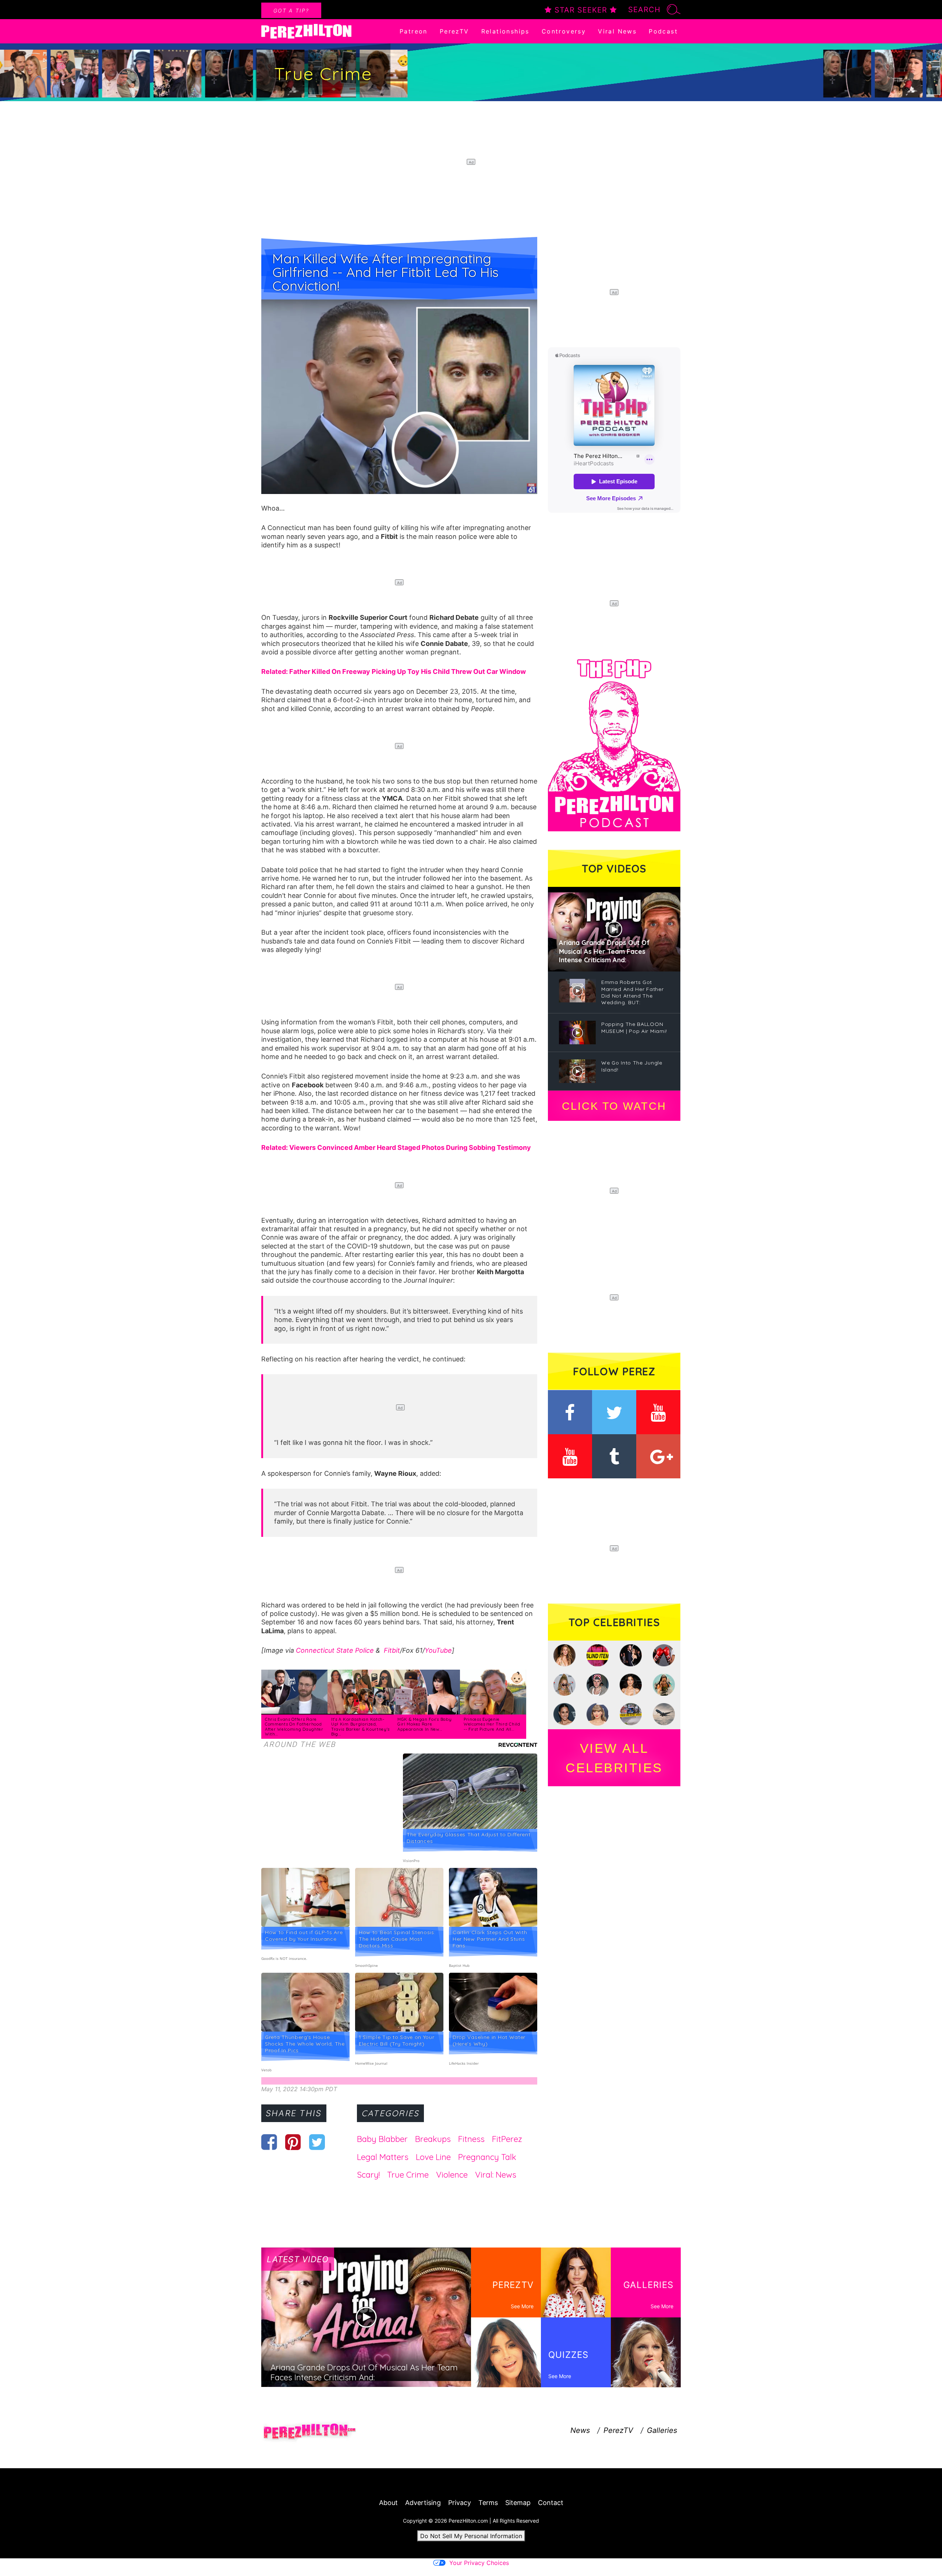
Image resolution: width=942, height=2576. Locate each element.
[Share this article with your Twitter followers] (317, 2142)
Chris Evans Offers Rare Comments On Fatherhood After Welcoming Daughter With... (294, 1727)
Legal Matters (383, 2157)
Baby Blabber (382, 2139)
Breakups (433, 2139)
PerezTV (454, 31)
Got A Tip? (291, 10)
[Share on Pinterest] (293, 2142)
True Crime (408, 2175)
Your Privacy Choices (479, 2563)
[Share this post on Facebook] (269, 2142)
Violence (452, 2175)
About (388, 2503)
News (580, 2430)
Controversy (564, 31)
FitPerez (507, 2139)
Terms (488, 2503)
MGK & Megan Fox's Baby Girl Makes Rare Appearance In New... (424, 1724)
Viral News (617, 31)
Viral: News (496, 2175)
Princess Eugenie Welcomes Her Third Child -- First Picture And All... (492, 1724)
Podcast (663, 31)
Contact (551, 2503)
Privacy (460, 2503)
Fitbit (392, 1650)
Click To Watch (614, 1106)
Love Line (433, 2157)
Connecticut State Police (335, 1650)
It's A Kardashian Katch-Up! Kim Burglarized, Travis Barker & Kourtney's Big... (360, 1727)
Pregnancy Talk (487, 2157)
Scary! (368, 2175)
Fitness (471, 2139)
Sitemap (518, 2503)
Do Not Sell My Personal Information (471, 2536)
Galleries (662, 2430)
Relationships (505, 31)
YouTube (438, 1650)
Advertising (423, 2503)
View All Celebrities (614, 1758)
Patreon (414, 31)
